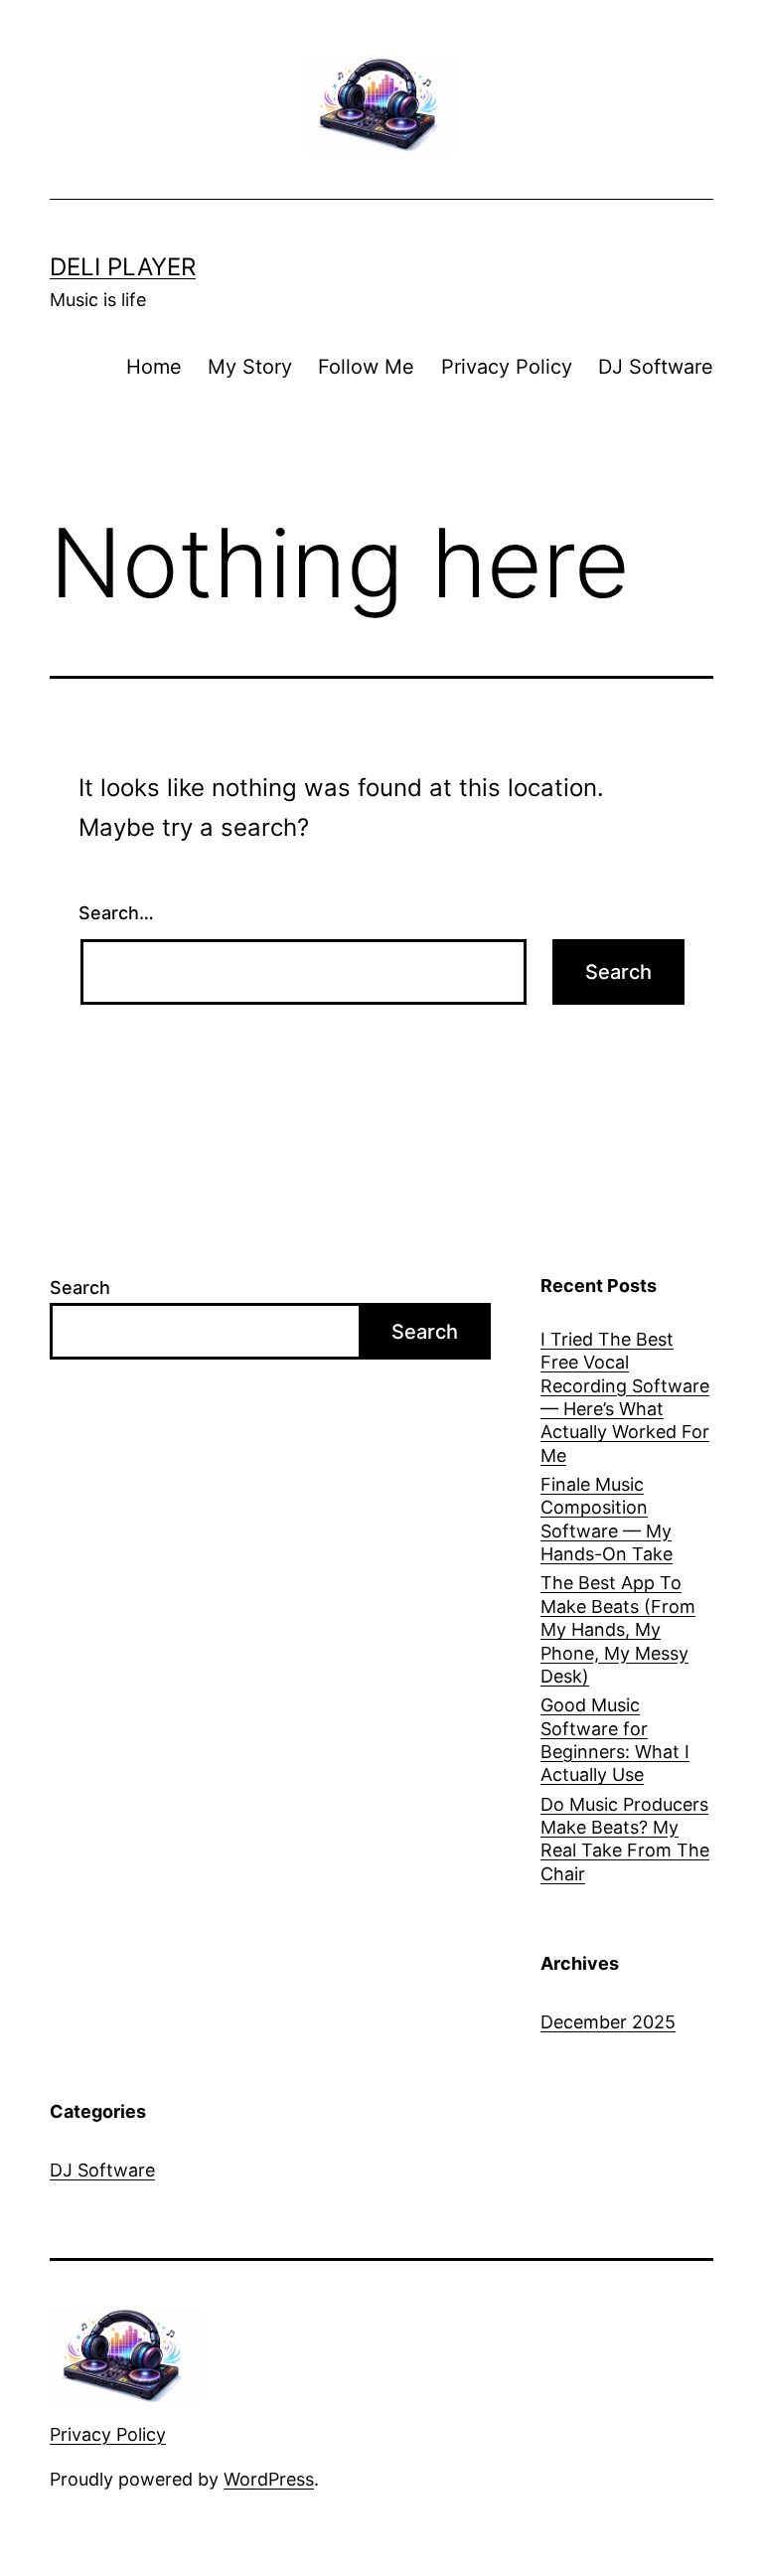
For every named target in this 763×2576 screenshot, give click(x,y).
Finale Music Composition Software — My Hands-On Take (607, 1519)
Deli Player (123, 267)
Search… (116, 913)
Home (154, 367)
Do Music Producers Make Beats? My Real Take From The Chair (625, 1839)
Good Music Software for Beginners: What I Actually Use (615, 1740)
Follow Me (366, 367)
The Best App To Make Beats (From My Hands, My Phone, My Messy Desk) (618, 1629)
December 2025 (608, 2022)
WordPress (269, 2479)
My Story (250, 367)
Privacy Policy (507, 367)
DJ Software (656, 367)
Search (80, 1288)
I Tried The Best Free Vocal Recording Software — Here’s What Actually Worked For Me (625, 1397)
